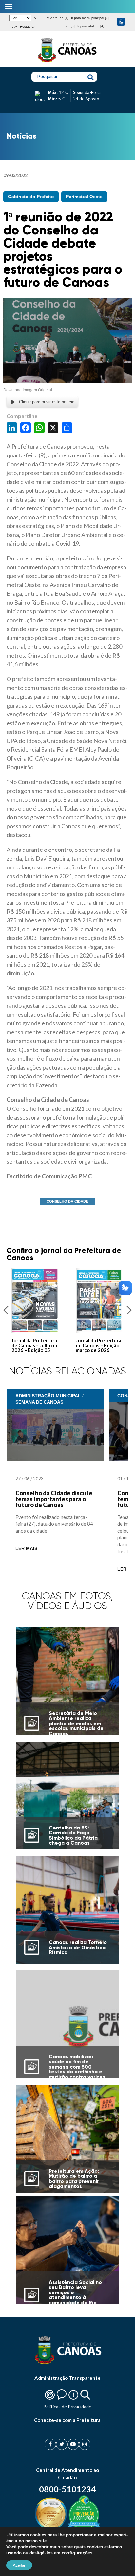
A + (15, 27)
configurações (77, 2553)
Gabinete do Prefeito (31, 197)
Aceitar (19, 2565)
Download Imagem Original (28, 390)
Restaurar (27, 27)
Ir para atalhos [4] (91, 26)
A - (36, 18)
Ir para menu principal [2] (90, 18)
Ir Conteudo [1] (57, 18)
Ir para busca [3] (62, 26)
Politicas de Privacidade (67, 2406)
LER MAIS (26, 1548)
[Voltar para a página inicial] (67, 62)
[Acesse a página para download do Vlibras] (121, 22)
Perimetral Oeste (84, 197)
